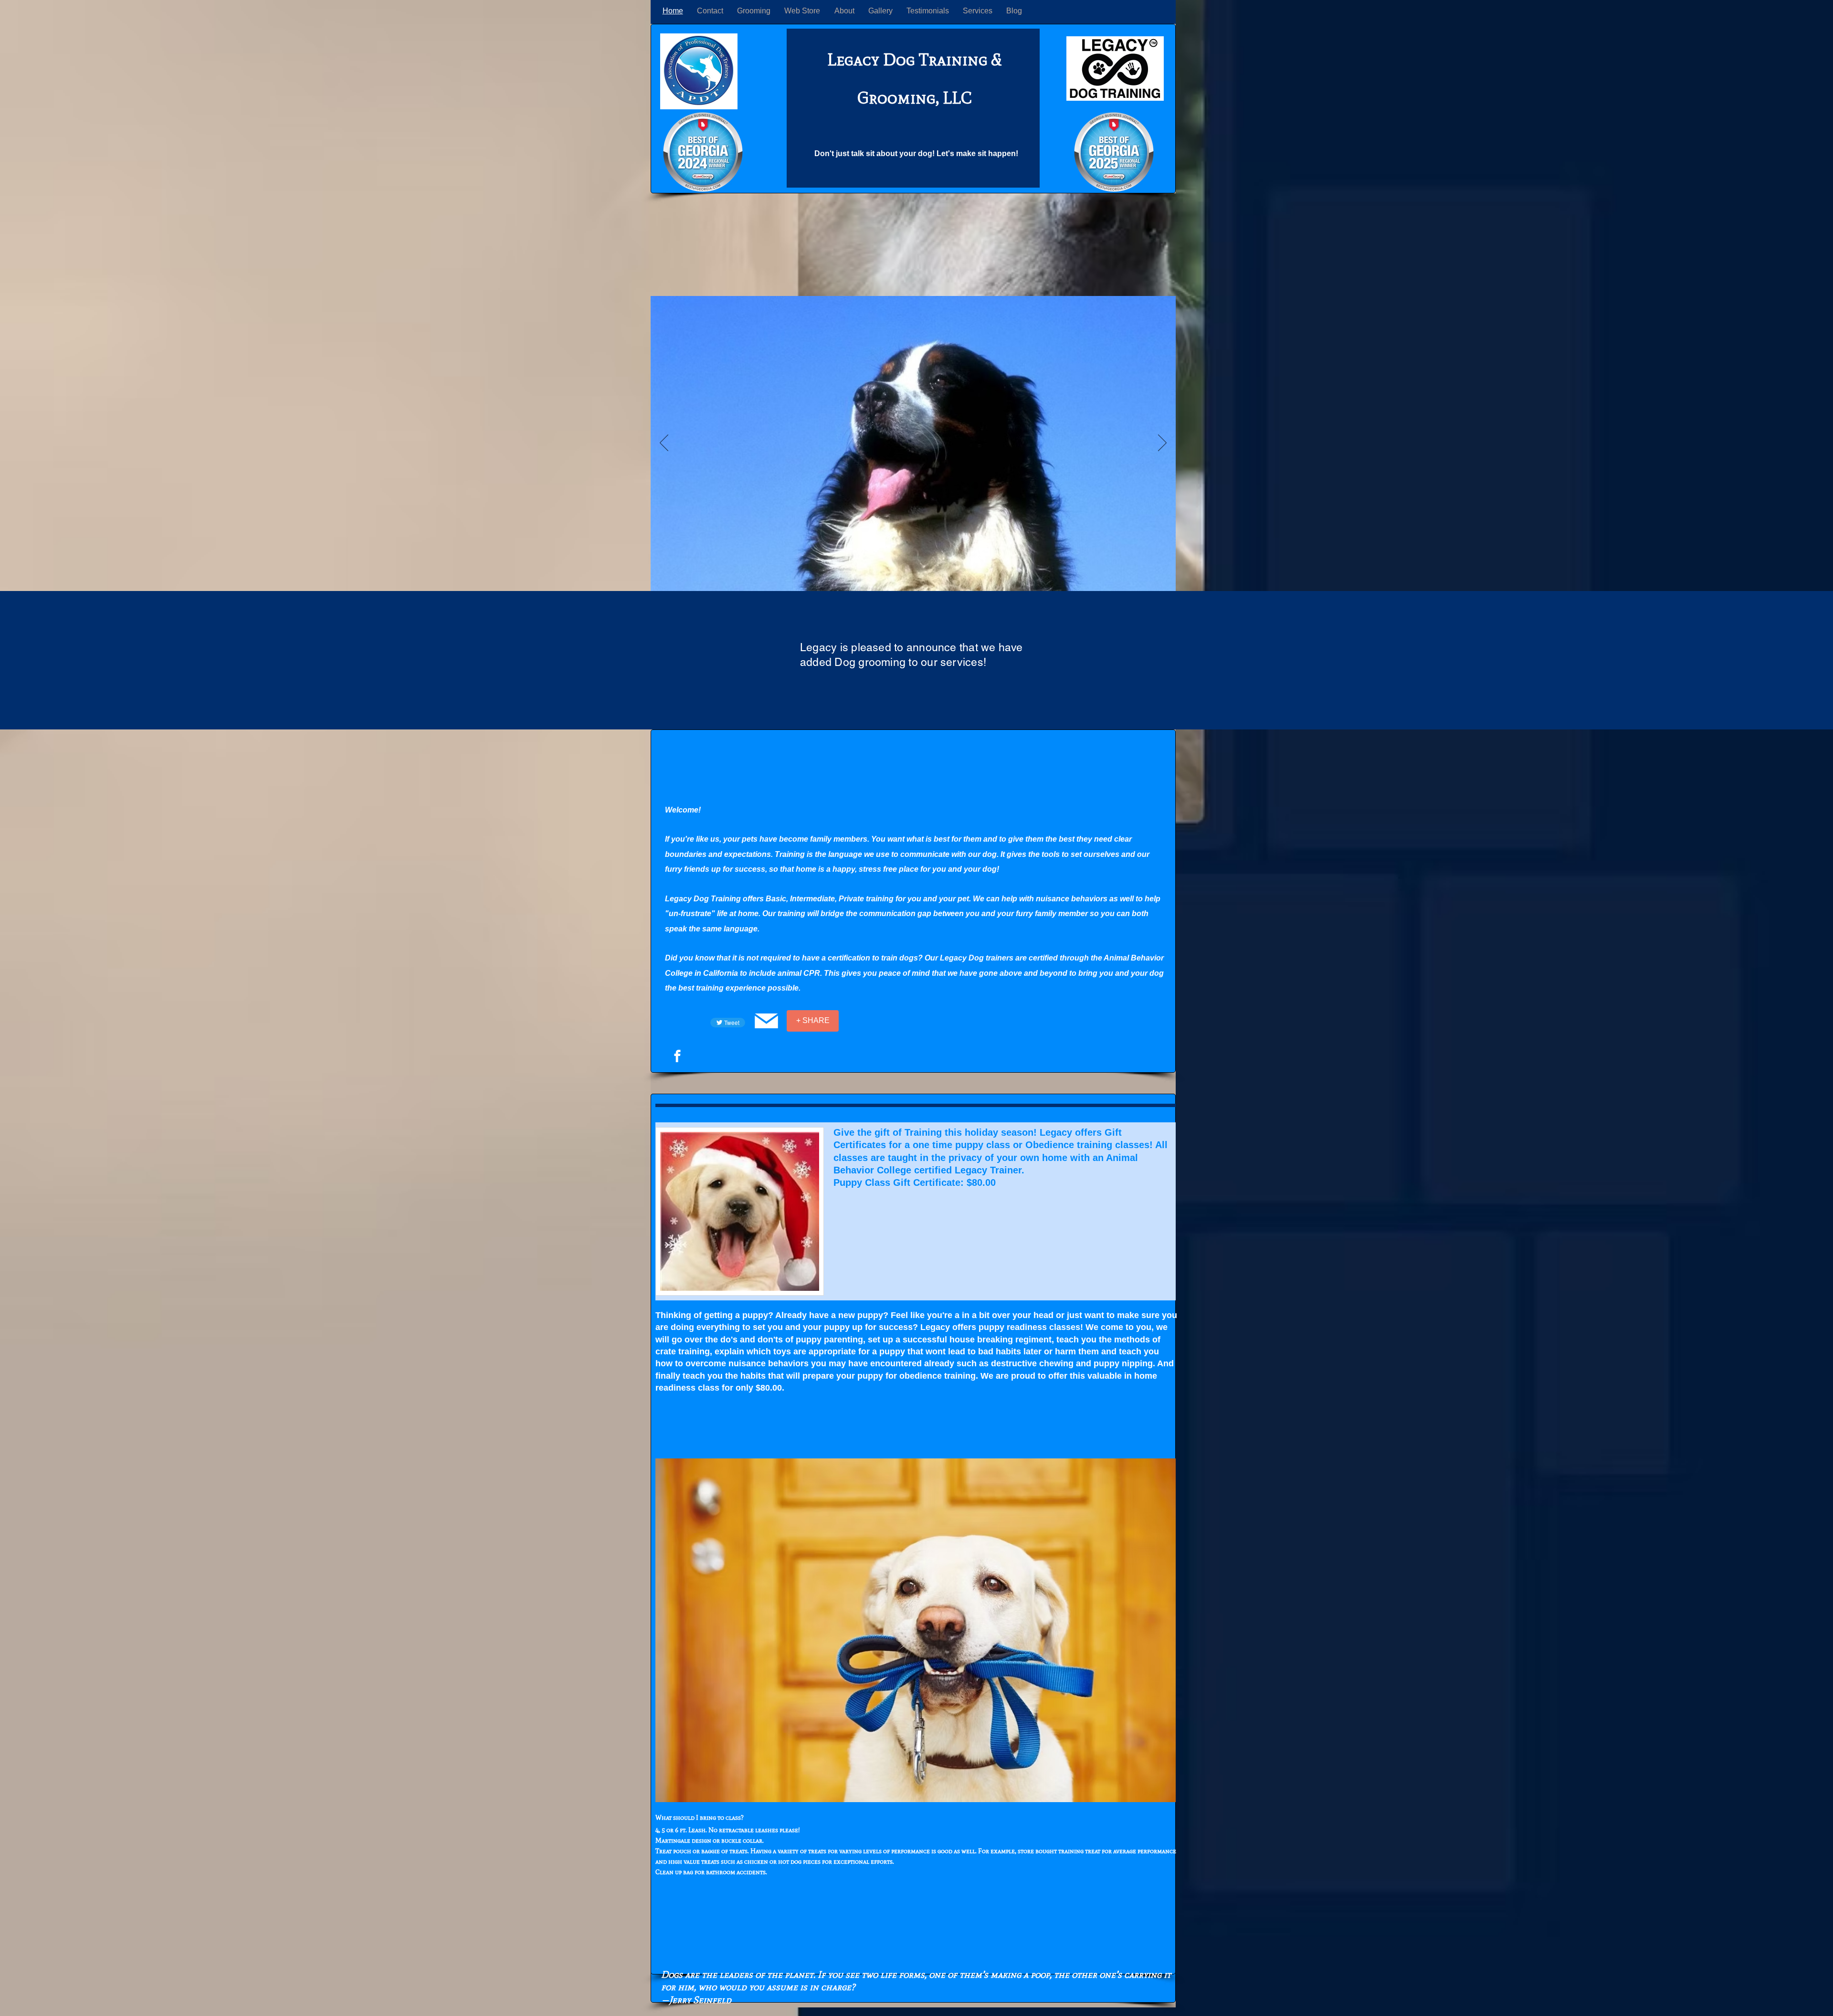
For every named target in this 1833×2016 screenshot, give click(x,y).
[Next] (1162, 443)
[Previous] (664, 443)
